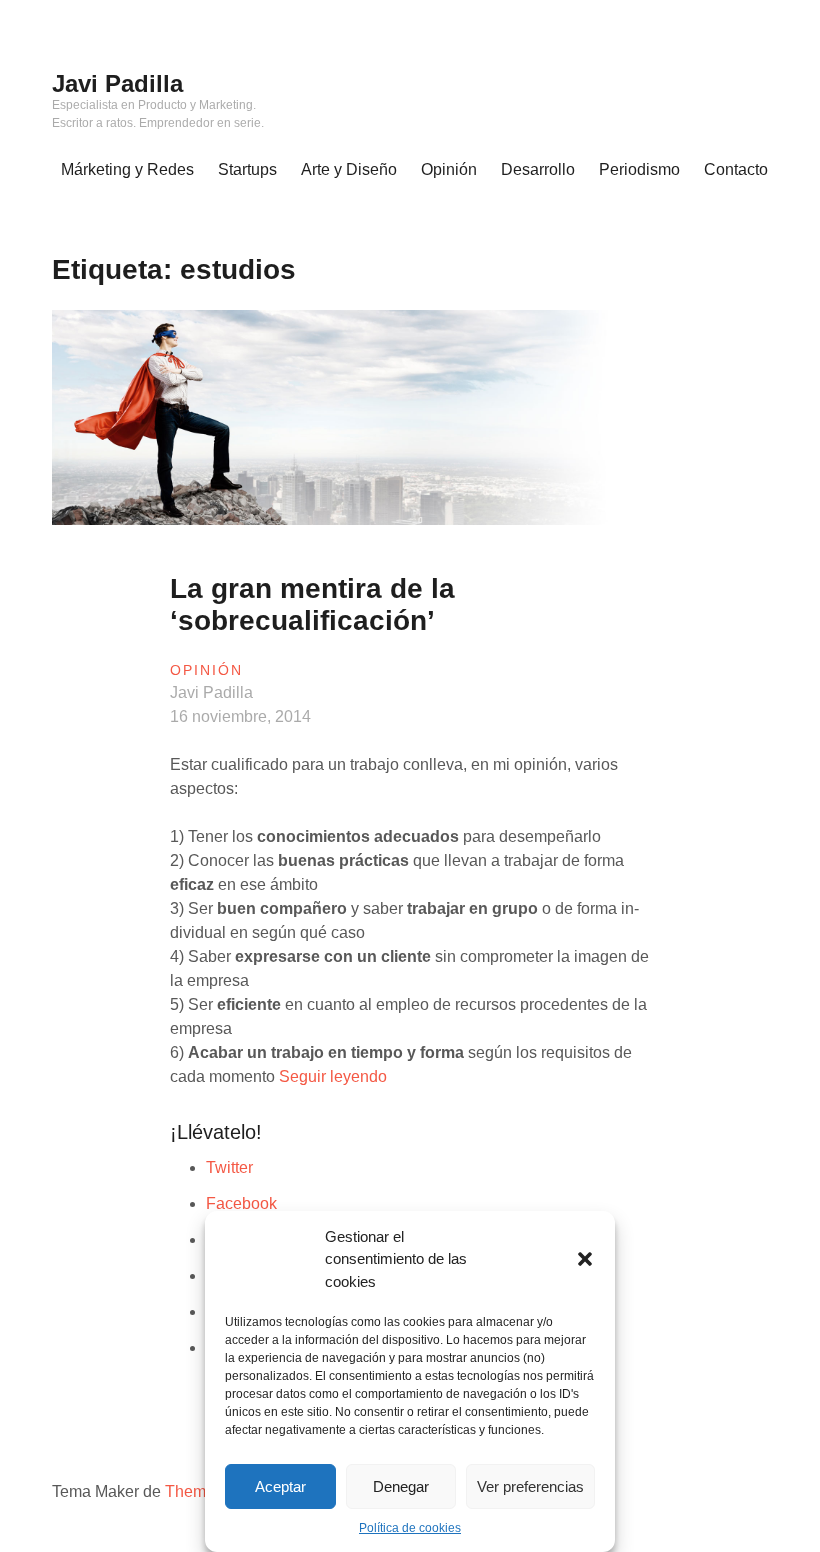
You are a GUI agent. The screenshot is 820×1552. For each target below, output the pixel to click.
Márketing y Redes (127, 169)
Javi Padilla (117, 83)
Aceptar (280, 1486)
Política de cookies (410, 1528)
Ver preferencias (530, 1486)
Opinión (449, 169)
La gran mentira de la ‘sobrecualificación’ (312, 604)
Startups (247, 169)
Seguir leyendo (333, 1076)
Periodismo (639, 169)
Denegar (401, 1486)
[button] (585, 1259)
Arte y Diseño (349, 169)
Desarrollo (538, 169)
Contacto (736, 169)
